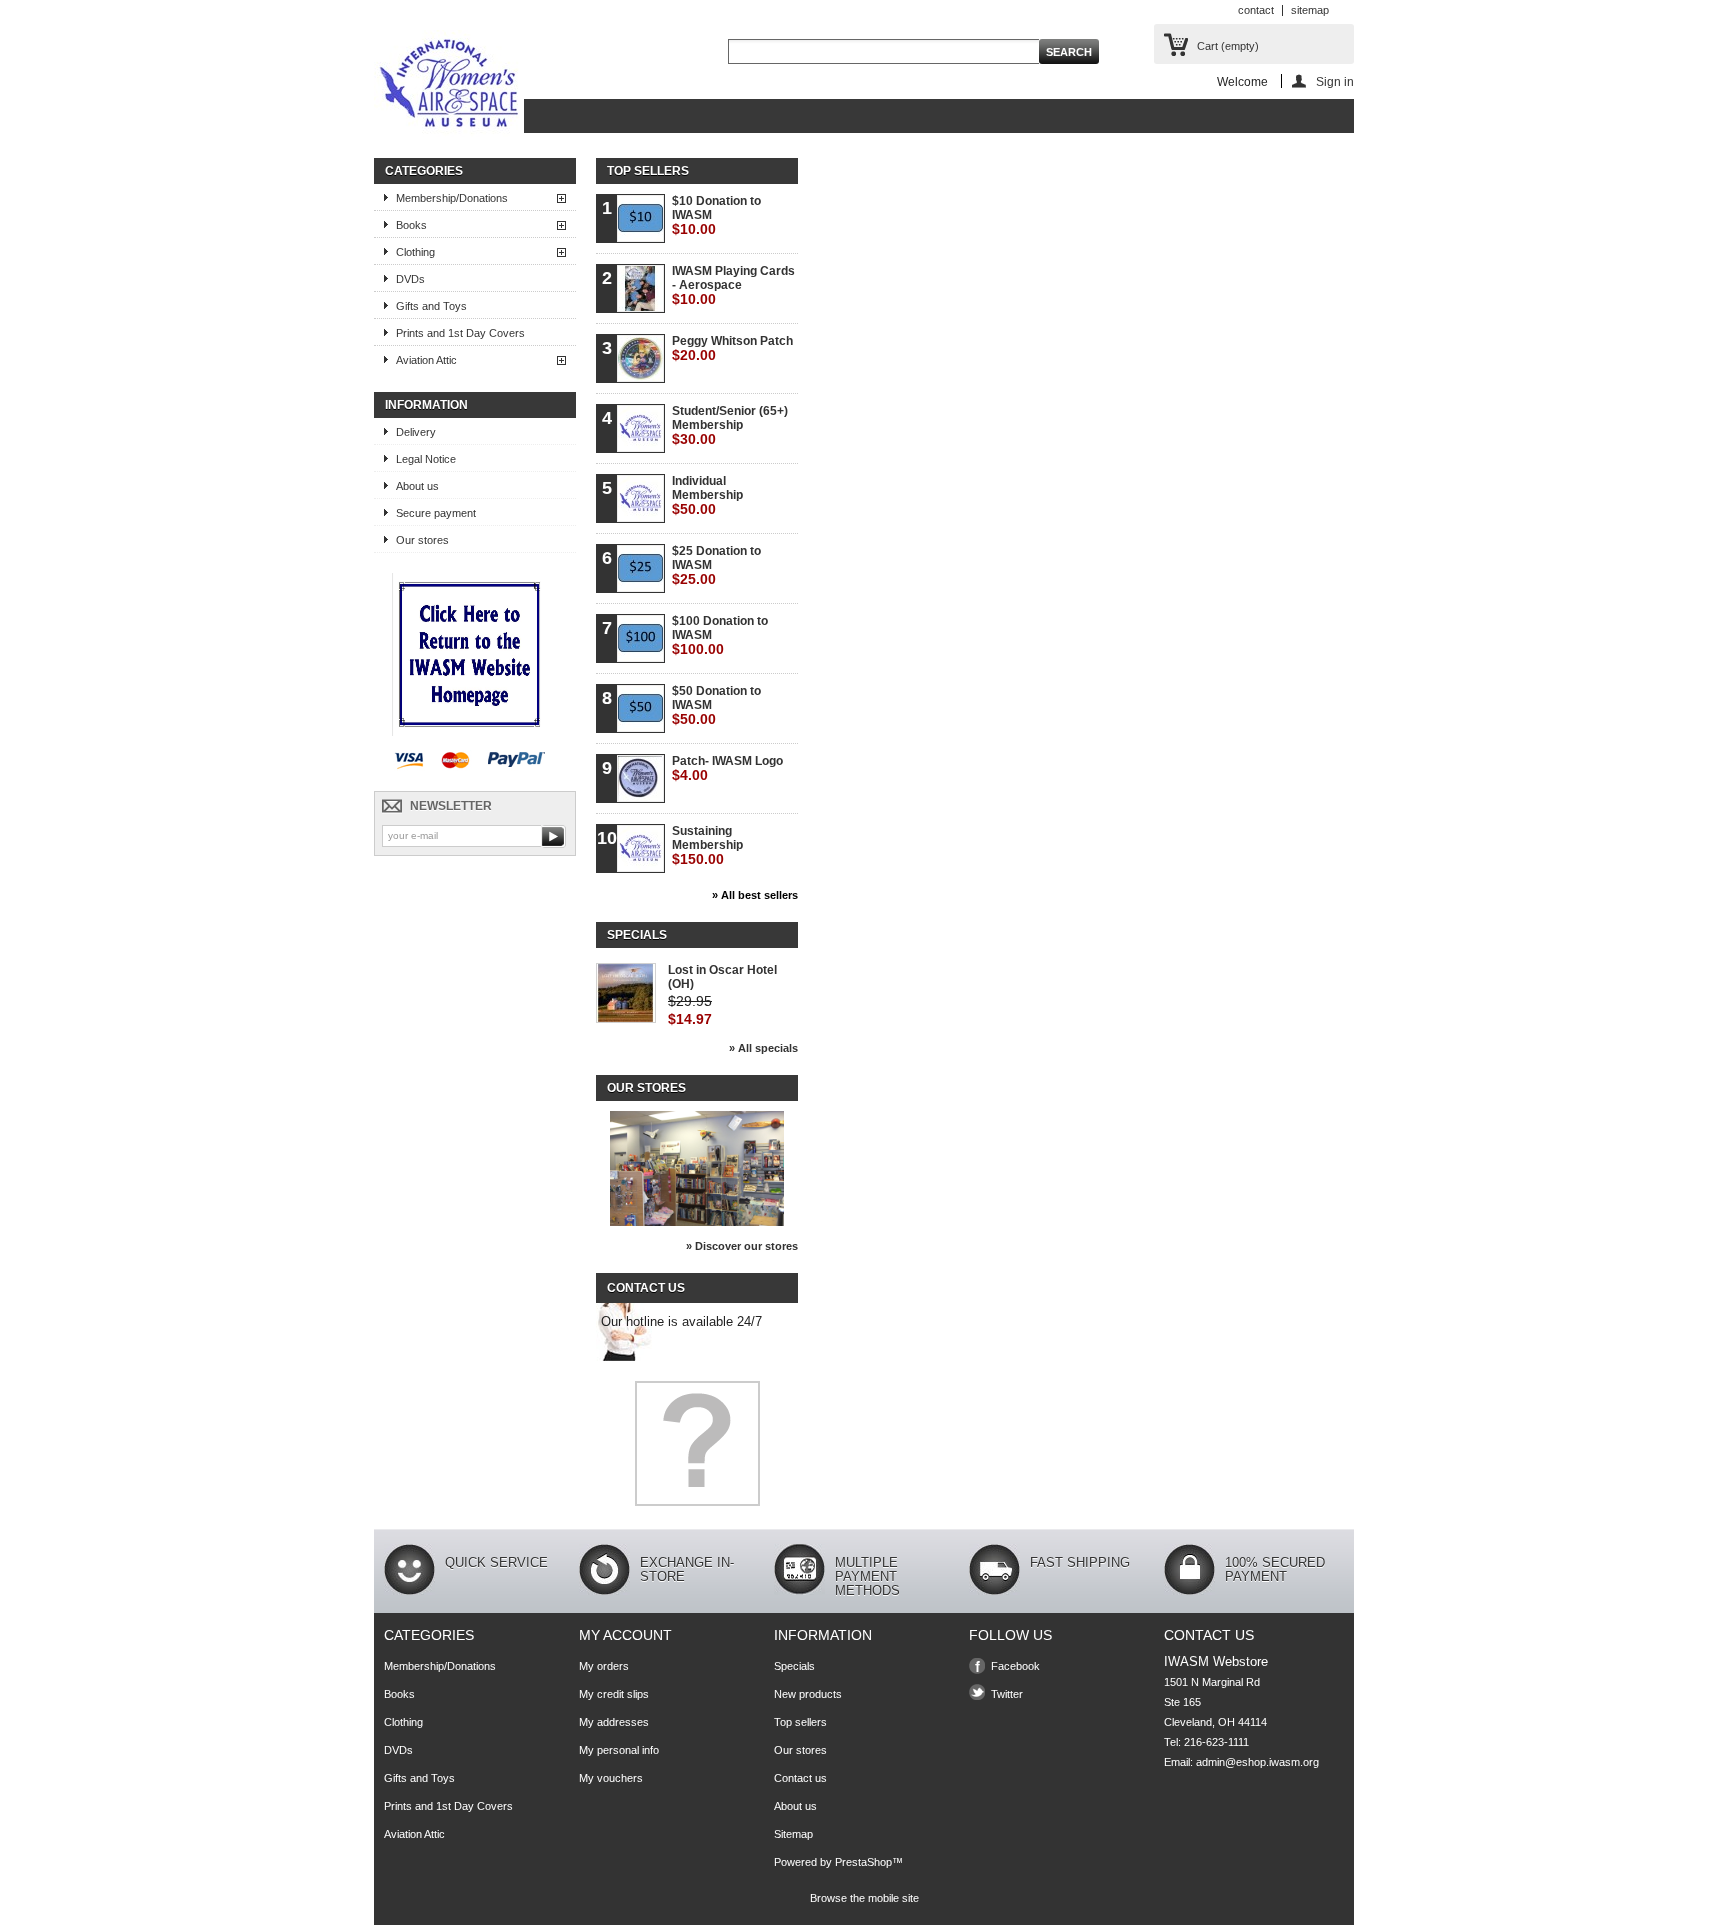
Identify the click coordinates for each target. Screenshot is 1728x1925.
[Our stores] (697, 1222)
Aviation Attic (426, 360)
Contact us (800, 1778)
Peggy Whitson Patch (732, 348)
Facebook (1015, 1666)
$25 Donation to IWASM (716, 565)
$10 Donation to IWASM (716, 215)
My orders (604, 1666)
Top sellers (648, 171)
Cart (1228, 46)
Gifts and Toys (431, 306)
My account (625, 1635)
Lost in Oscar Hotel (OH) (722, 977)
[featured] (469, 732)
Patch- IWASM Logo (727, 768)
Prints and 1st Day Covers (460, 333)
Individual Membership (707, 495)
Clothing (415, 252)
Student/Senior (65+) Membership (730, 425)
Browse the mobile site (864, 1898)
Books (411, 225)
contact (1256, 10)
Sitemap (793, 1834)
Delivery (416, 432)
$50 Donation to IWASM (716, 705)
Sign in (1335, 81)
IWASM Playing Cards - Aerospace (733, 285)
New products (808, 1694)
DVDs (410, 279)
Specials (637, 935)
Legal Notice (426, 459)
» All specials (763, 1048)
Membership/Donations (452, 198)
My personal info (619, 1750)
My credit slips (614, 1694)
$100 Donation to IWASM (720, 635)
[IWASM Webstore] (449, 85)
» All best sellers (755, 895)
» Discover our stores (742, 1246)
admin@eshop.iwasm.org (1257, 1762)
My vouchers (611, 1778)
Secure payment (436, 513)
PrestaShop (863, 1862)
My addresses (614, 1722)
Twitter (1007, 1694)
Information (426, 405)
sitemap (1310, 10)
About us (417, 486)
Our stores (422, 540)
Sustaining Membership (707, 845)
